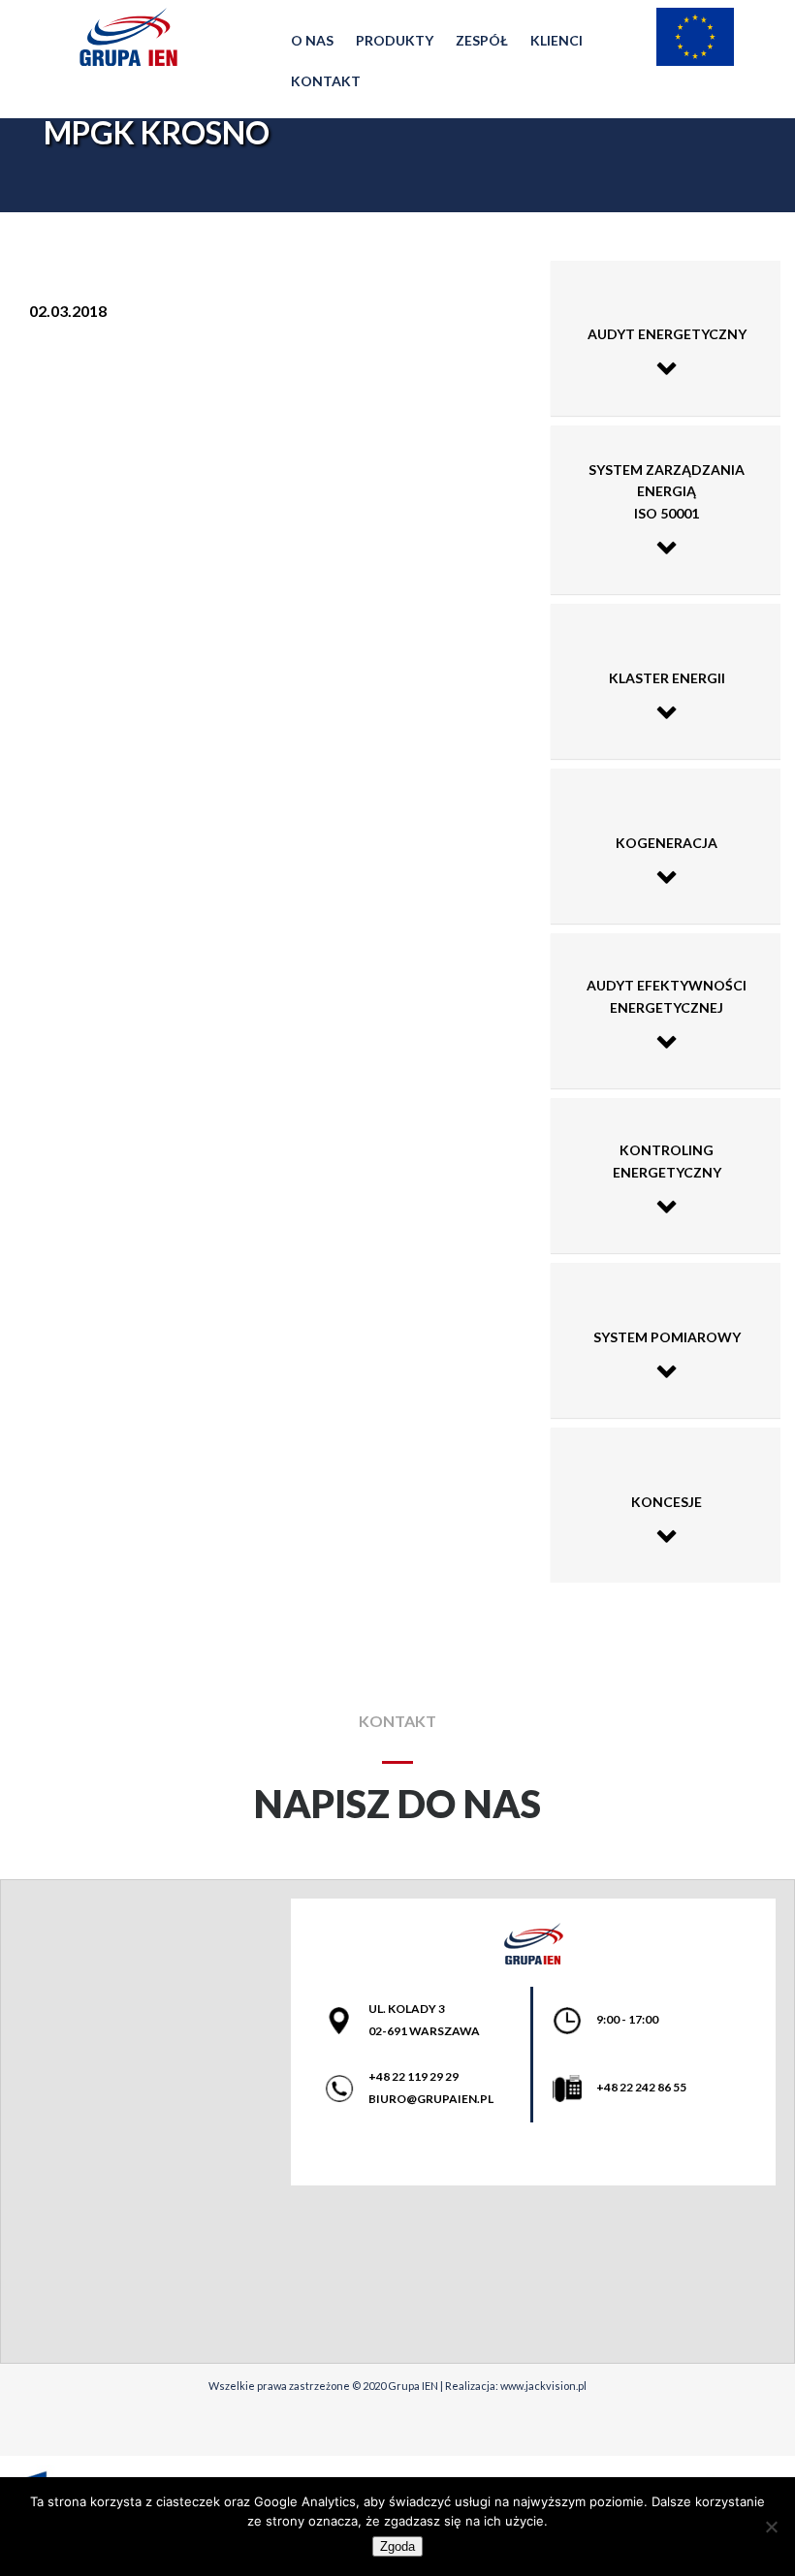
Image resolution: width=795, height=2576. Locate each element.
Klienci (556, 40)
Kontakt (326, 81)
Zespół (482, 40)
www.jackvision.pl (543, 2386)
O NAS (312, 40)
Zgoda (397, 2546)
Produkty (395, 40)
